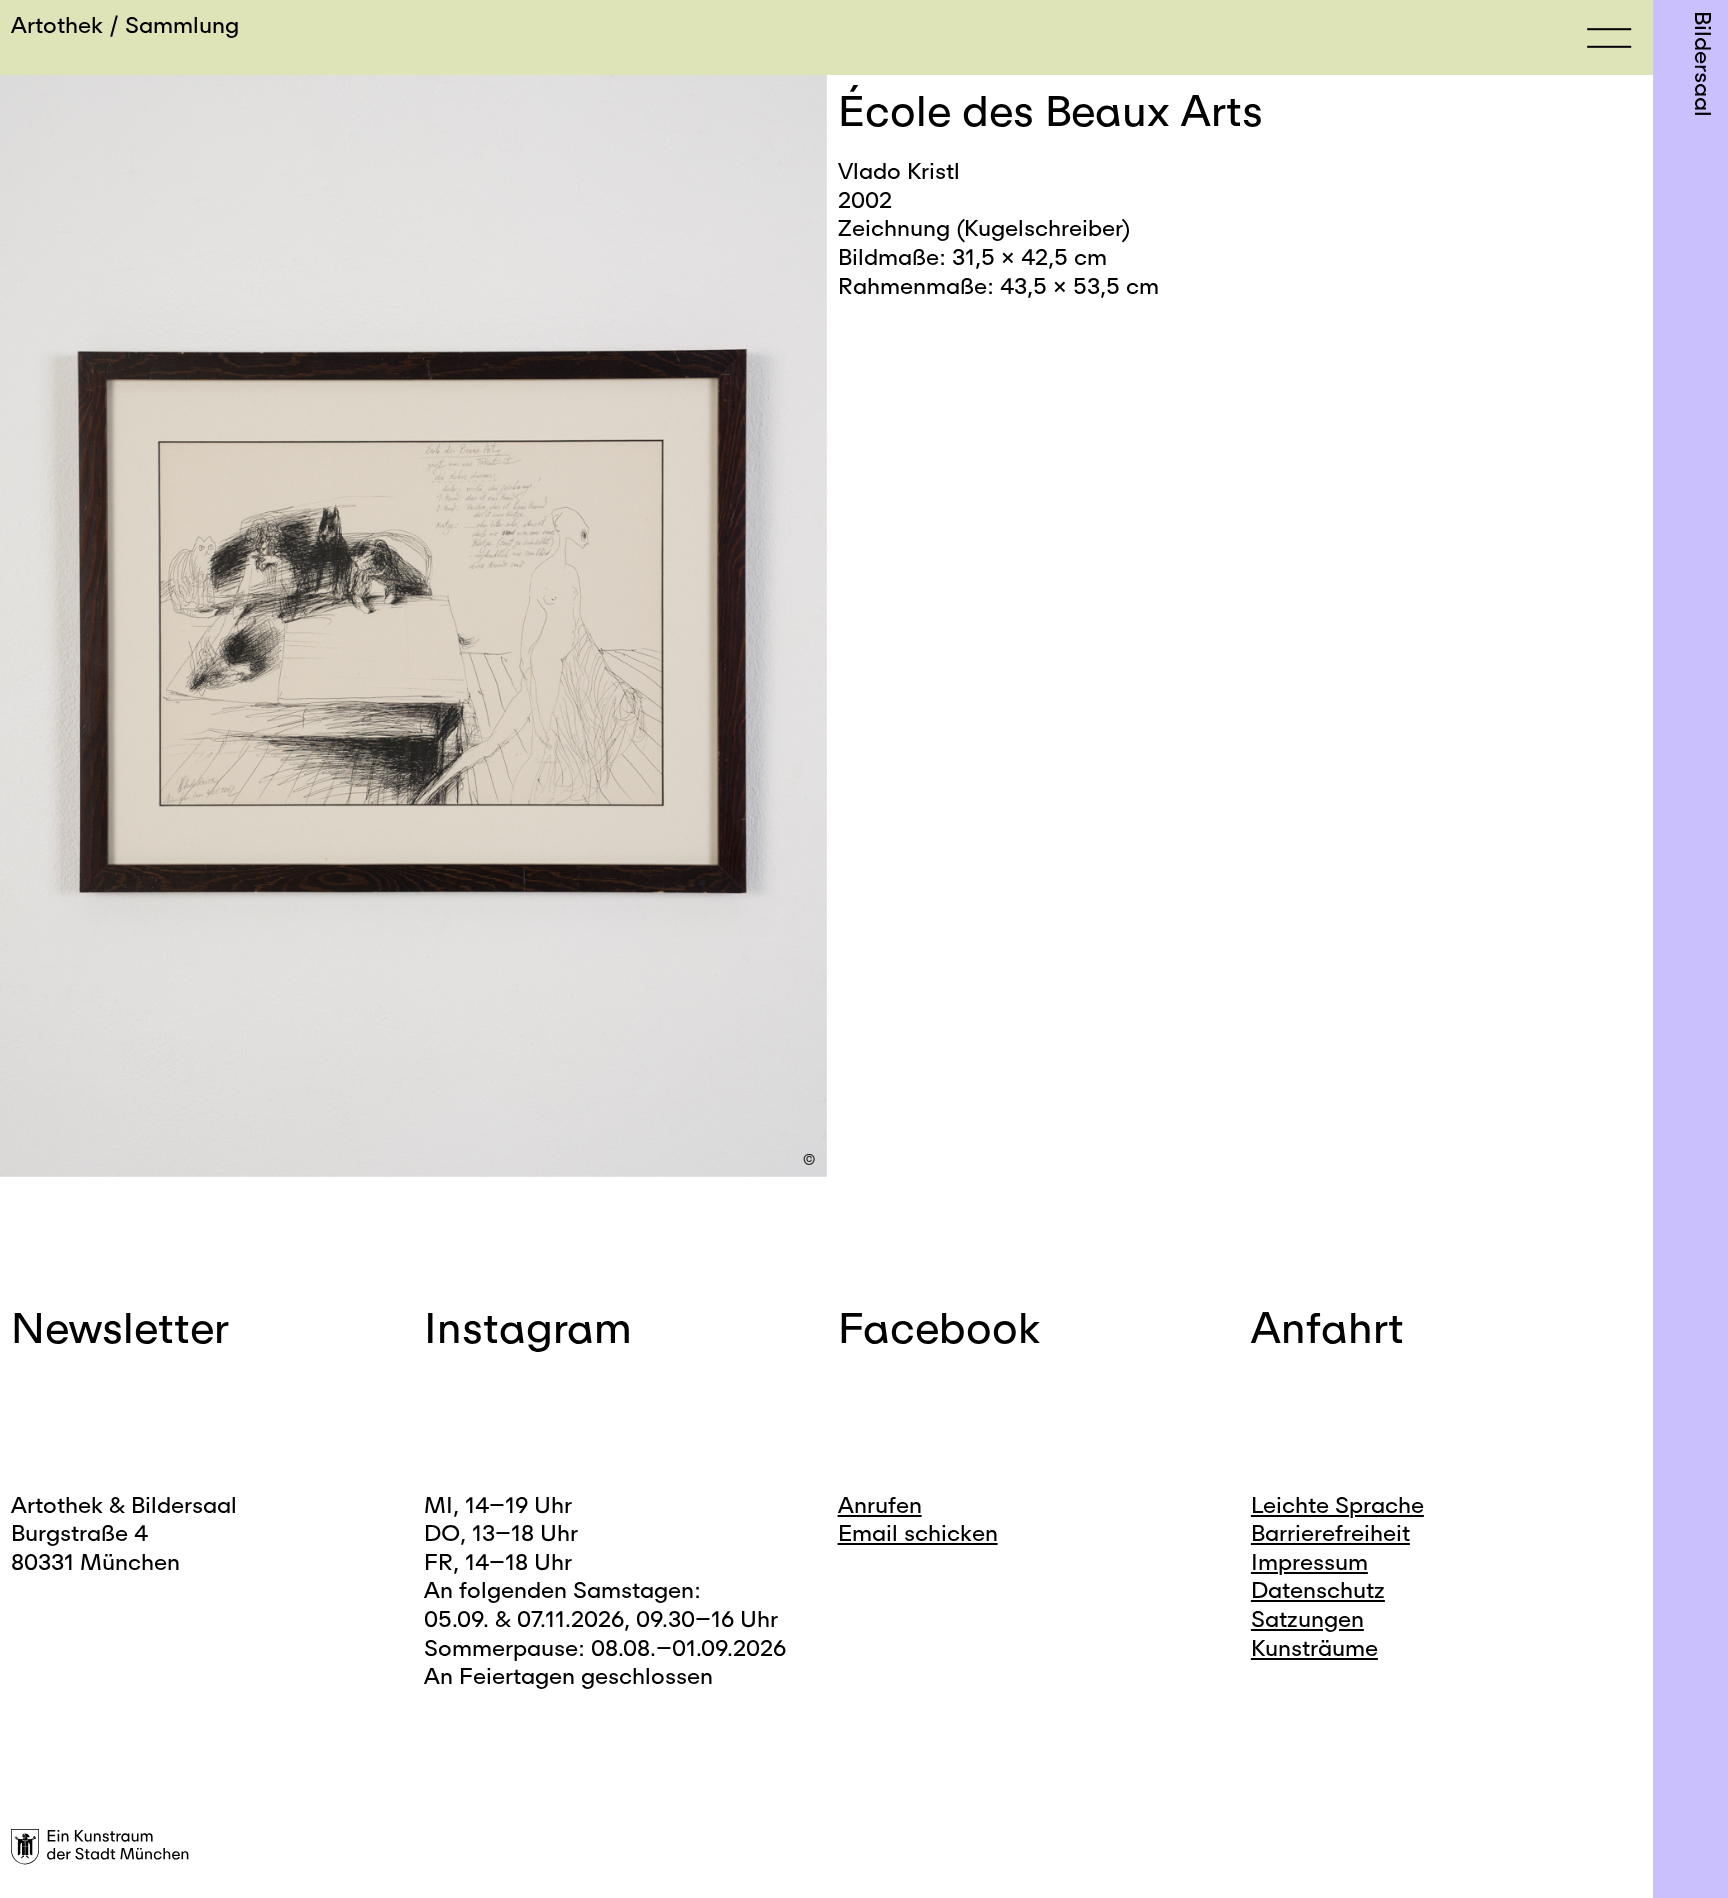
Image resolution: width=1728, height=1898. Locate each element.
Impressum (1309, 1561)
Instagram (528, 1327)
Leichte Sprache (1337, 1504)
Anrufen (880, 1504)
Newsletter (120, 1327)
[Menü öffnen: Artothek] (1609, 37)
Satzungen (1307, 1618)
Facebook (939, 1327)
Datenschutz (1318, 1589)
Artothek (57, 24)
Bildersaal (1703, 64)
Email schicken (918, 1532)
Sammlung (182, 24)
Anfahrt (1327, 1327)
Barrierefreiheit (1330, 1532)
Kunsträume (1314, 1647)
